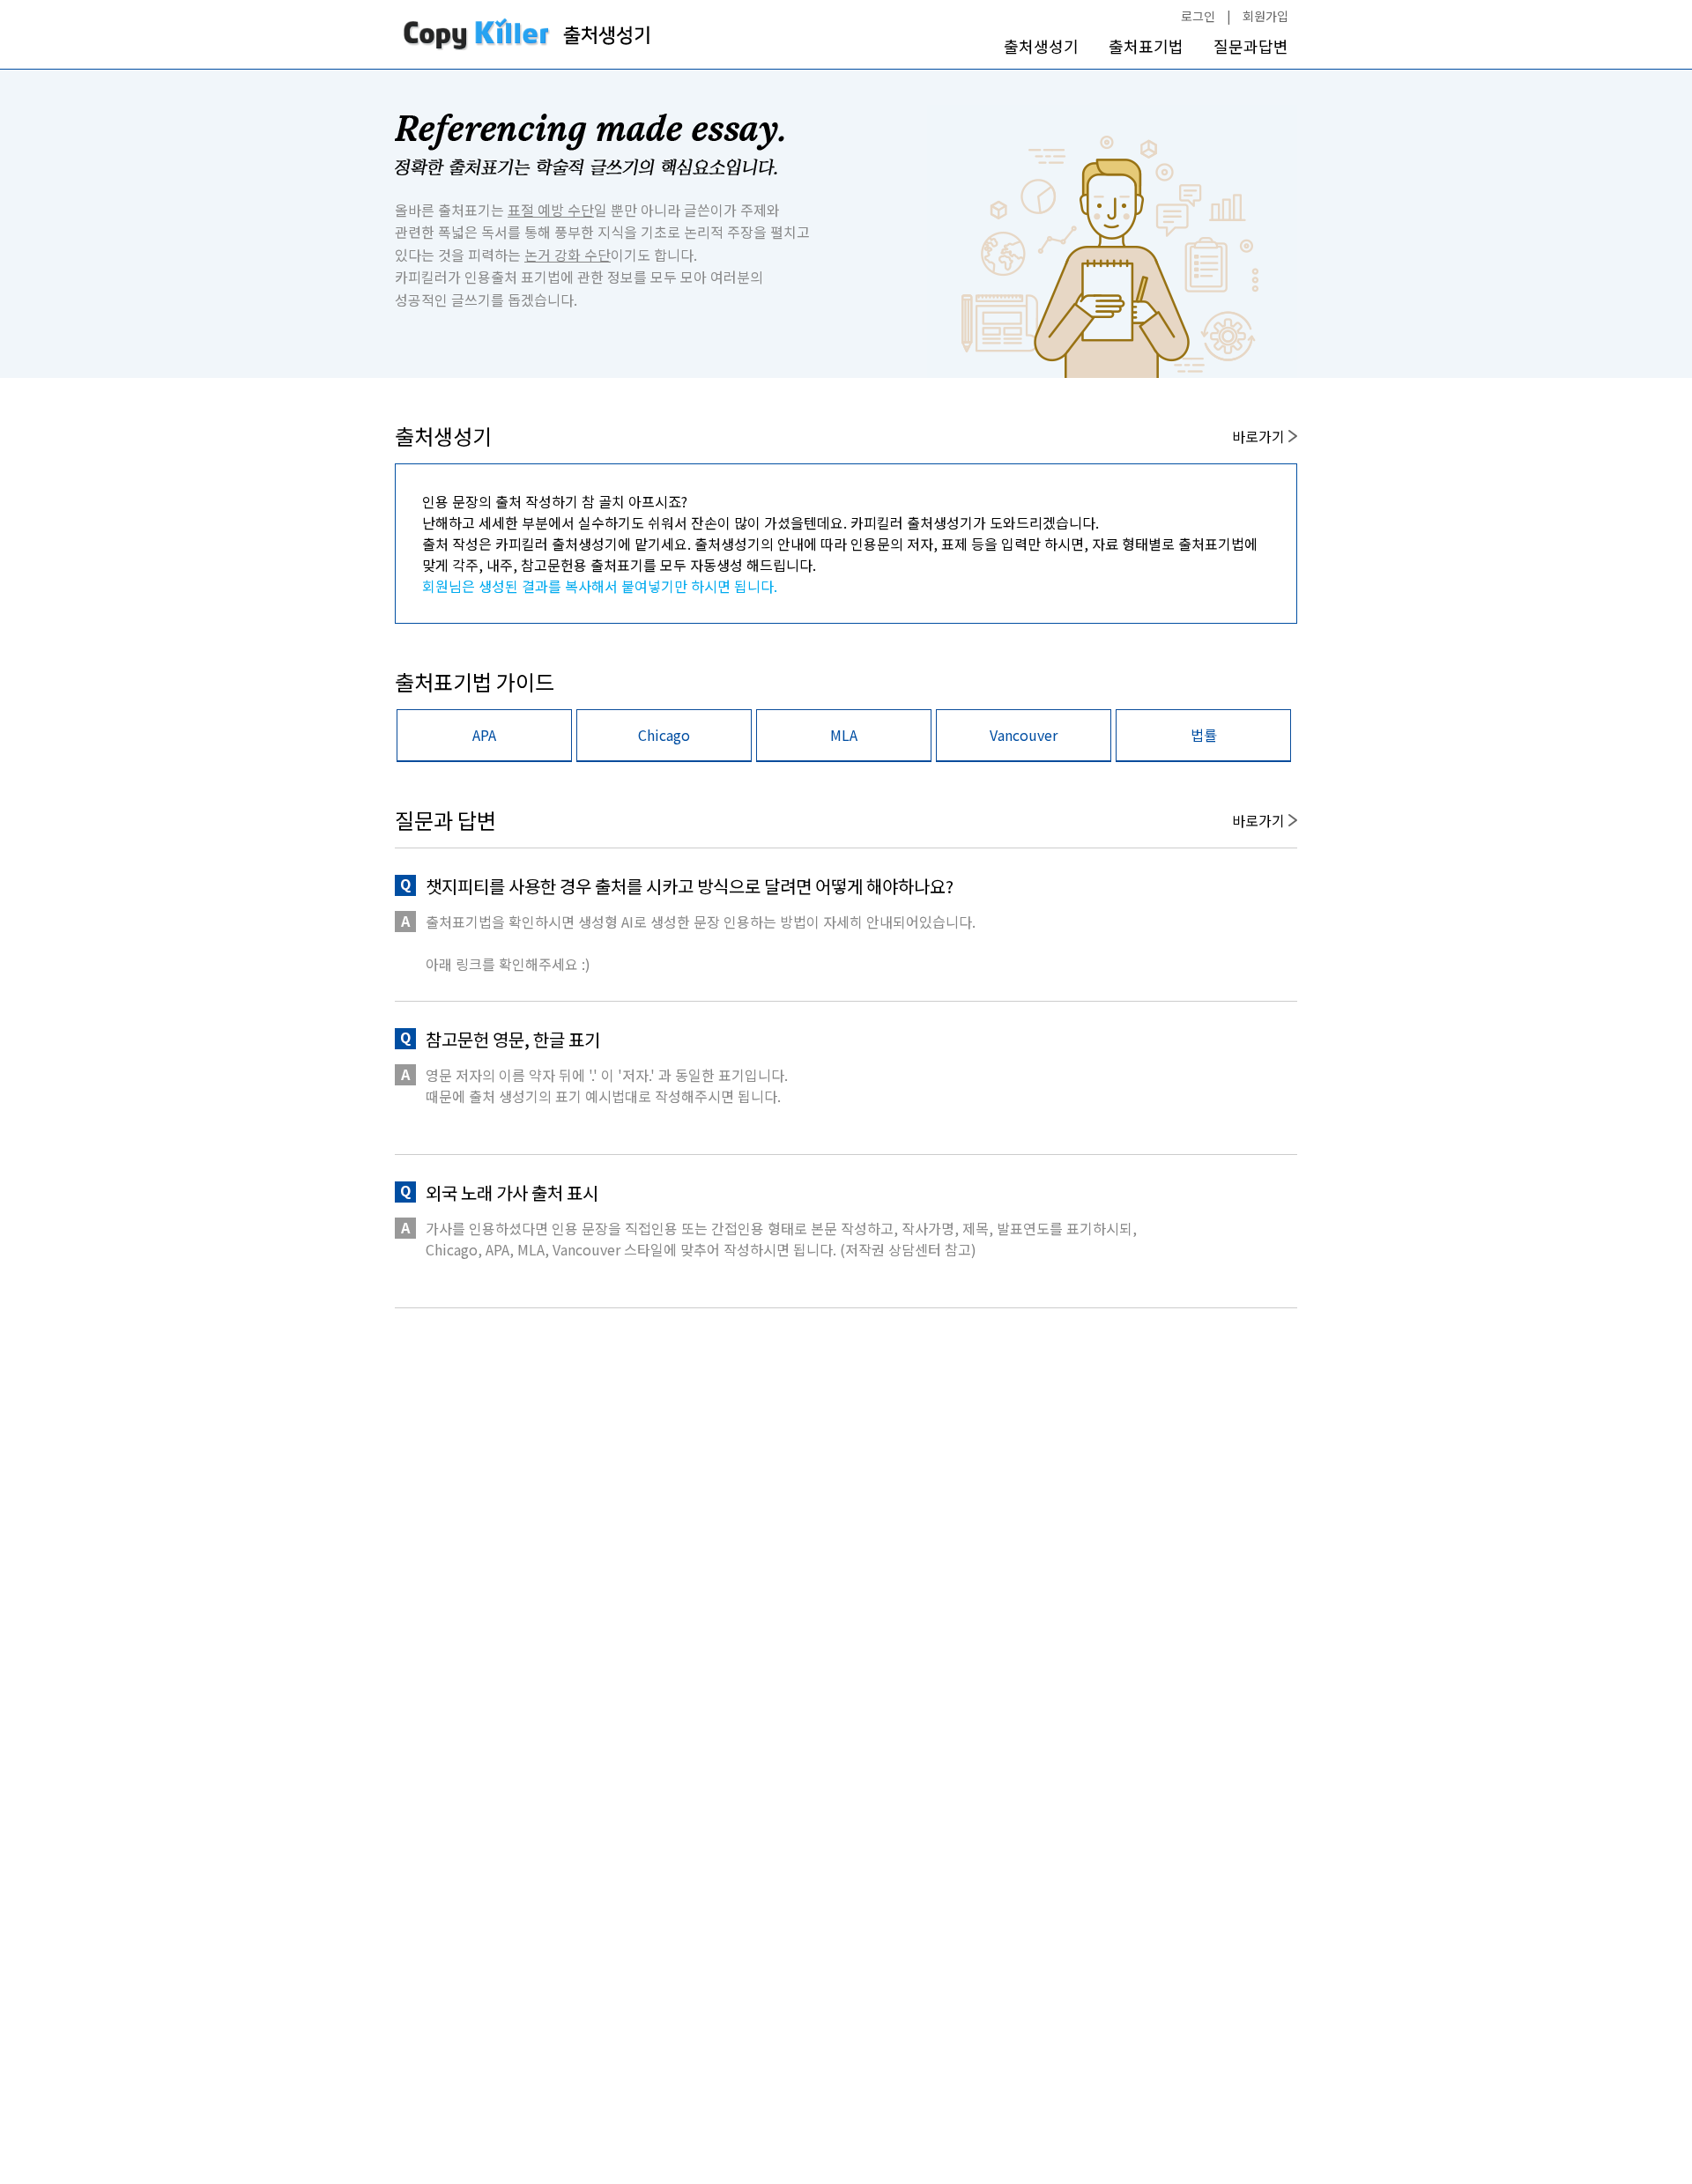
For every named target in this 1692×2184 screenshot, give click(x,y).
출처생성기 (1041, 46)
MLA (844, 735)
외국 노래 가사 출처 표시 (512, 1192)
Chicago (664, 735)
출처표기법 (1146, 46)
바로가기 (1260, 436)
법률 (1204, 735)
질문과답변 (1251, 46)
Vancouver (1024, 735)
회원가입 (1265, 16)
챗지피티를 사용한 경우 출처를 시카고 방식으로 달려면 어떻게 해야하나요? (690, 886)
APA (484, 735)
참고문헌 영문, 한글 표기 (513, 1039)
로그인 (1198, 16)
